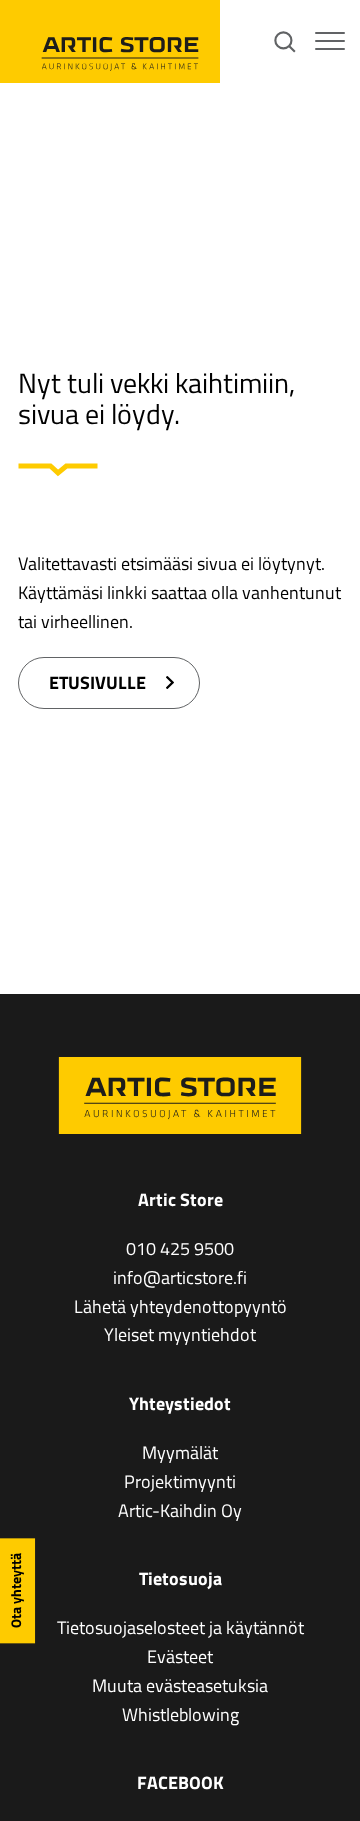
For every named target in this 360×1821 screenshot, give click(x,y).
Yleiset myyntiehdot (180, 1334)
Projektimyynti (180, 1481)
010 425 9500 (180, 1248)
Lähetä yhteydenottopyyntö (180, 1306)
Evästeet (180, 1656)
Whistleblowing (180, 1714)
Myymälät (180, 1452)
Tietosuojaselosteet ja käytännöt (180, 1627)
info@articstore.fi (180, 1277)
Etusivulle (97, 682)
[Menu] (330, 42)
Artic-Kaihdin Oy (180, 1510)
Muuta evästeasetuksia (180, 1685)
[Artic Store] (110, 41)
